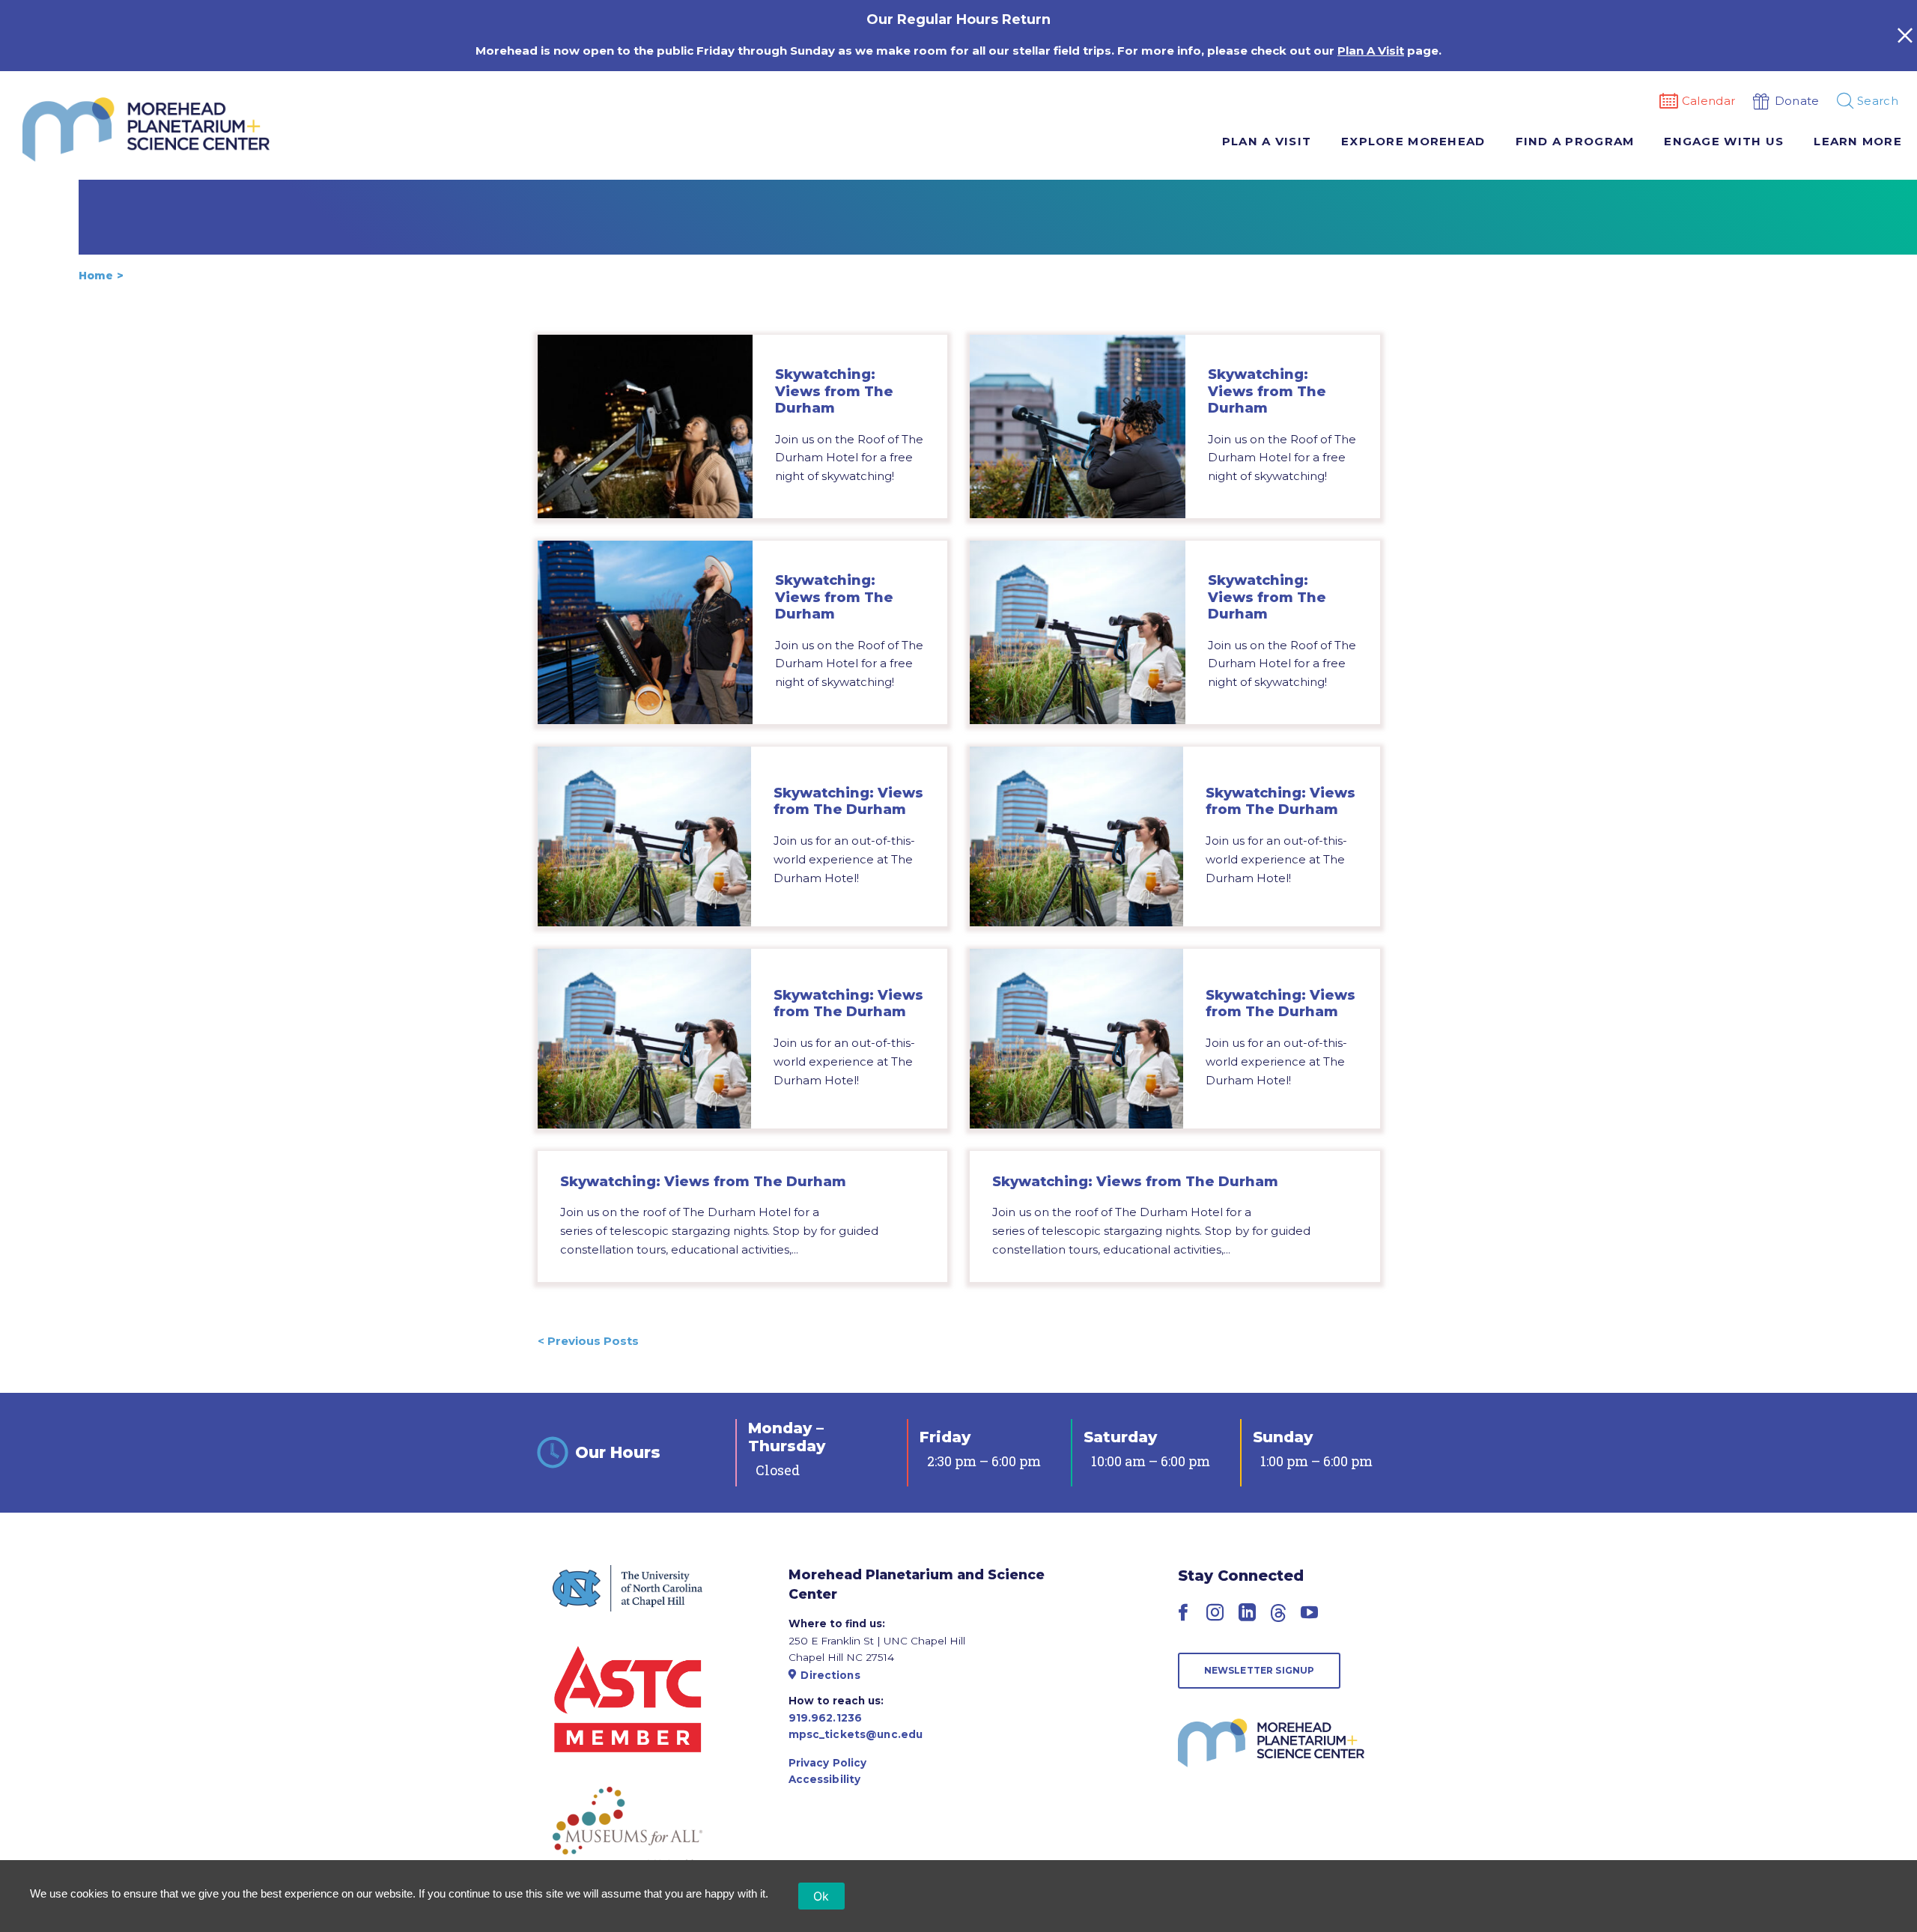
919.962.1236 (826, 1718)
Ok (821, 1896)
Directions (830, 1675)
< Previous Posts (588, 1341)
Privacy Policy (828, 1763)
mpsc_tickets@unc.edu (856, 1734)
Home (96, 276)
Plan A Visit (1371, 51)
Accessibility (825, 1779)
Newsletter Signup (1260, 1670)
